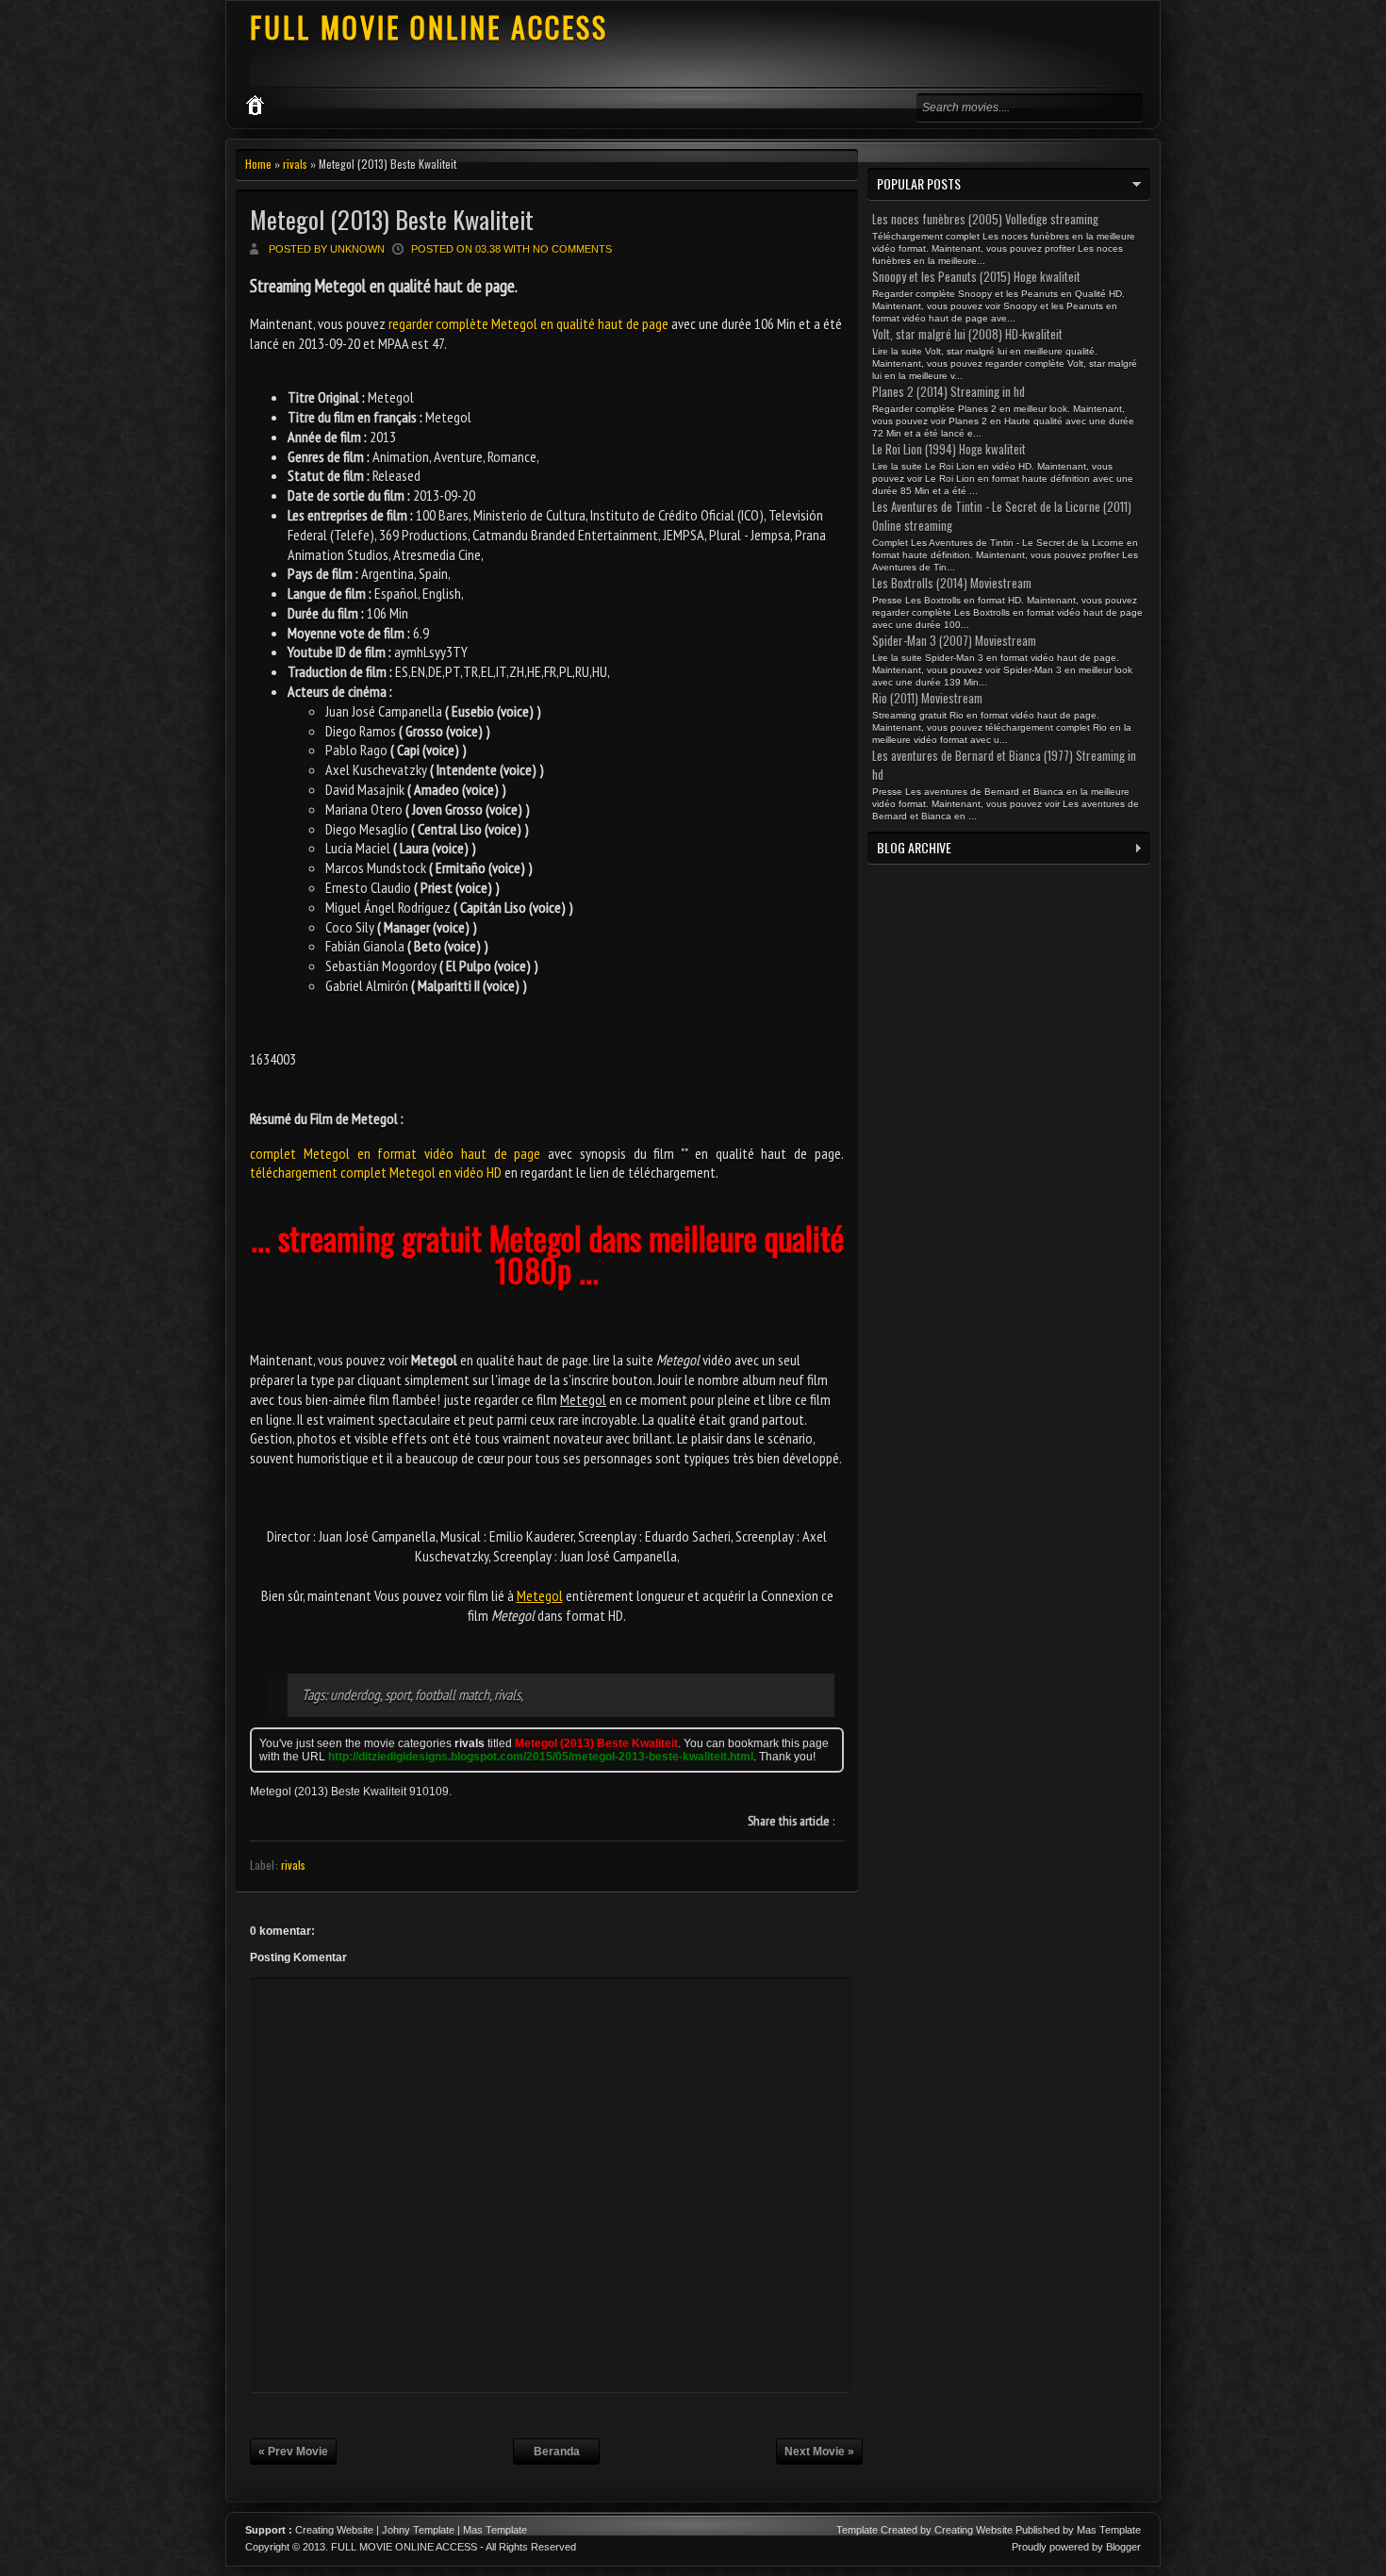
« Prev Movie (293, 2452)
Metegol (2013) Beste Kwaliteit (392, 219)
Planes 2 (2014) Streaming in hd (949, 391)
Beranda (557, 2452)
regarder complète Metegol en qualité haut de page (528, 323)
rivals (295, 164)
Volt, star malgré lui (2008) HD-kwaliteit (967, 334)
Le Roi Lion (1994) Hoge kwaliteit (949, 449)
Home (258, 164)
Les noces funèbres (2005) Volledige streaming (985, 219)
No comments (572, 249)
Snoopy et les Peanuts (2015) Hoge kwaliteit (976, 276)
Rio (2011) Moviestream (927, 698)
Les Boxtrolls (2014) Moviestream (952, 583)
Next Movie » (819, 2452)
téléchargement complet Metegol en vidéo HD (376, 1172)
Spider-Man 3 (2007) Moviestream (954, 640)
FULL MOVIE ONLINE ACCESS (429, 27)
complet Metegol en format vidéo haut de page (395, 1153)
